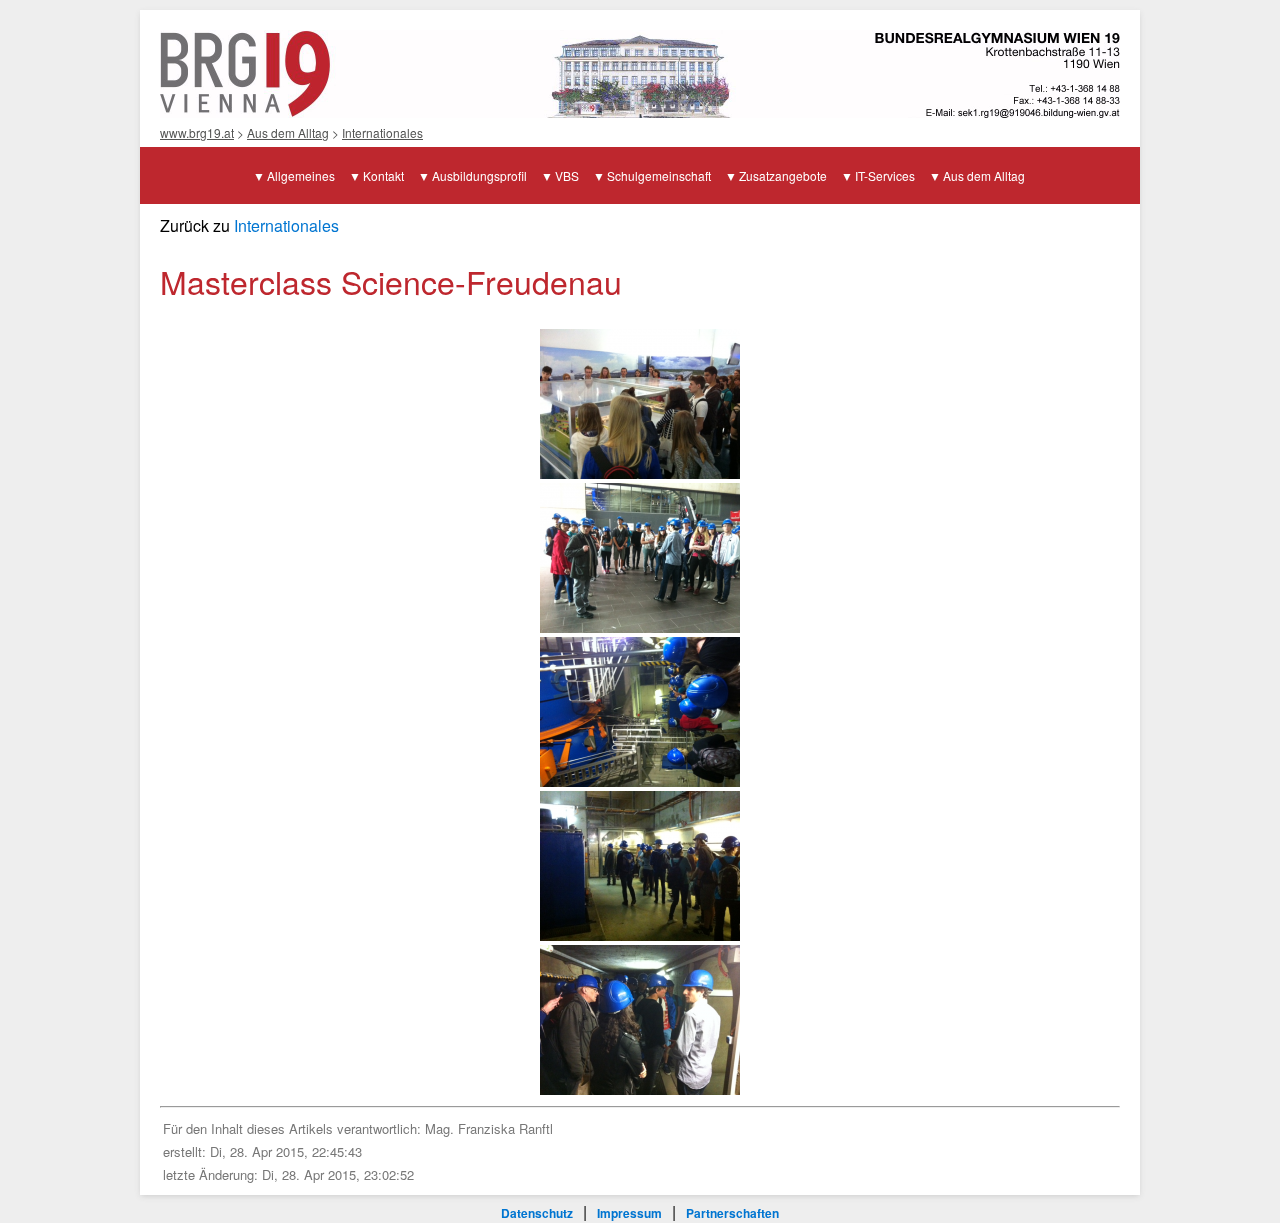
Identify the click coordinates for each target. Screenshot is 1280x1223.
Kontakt (383, 175)
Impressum (629, 1213)
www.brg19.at (197, 132)
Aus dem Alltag (288, 132)
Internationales (382, 132)
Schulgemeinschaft (659, 175)
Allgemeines (301, 175)
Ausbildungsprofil (479, 175)
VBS (567, 175)
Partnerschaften (732, 1213)
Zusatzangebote (783, 175)
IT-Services (885, 175)
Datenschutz (537, 1213)
